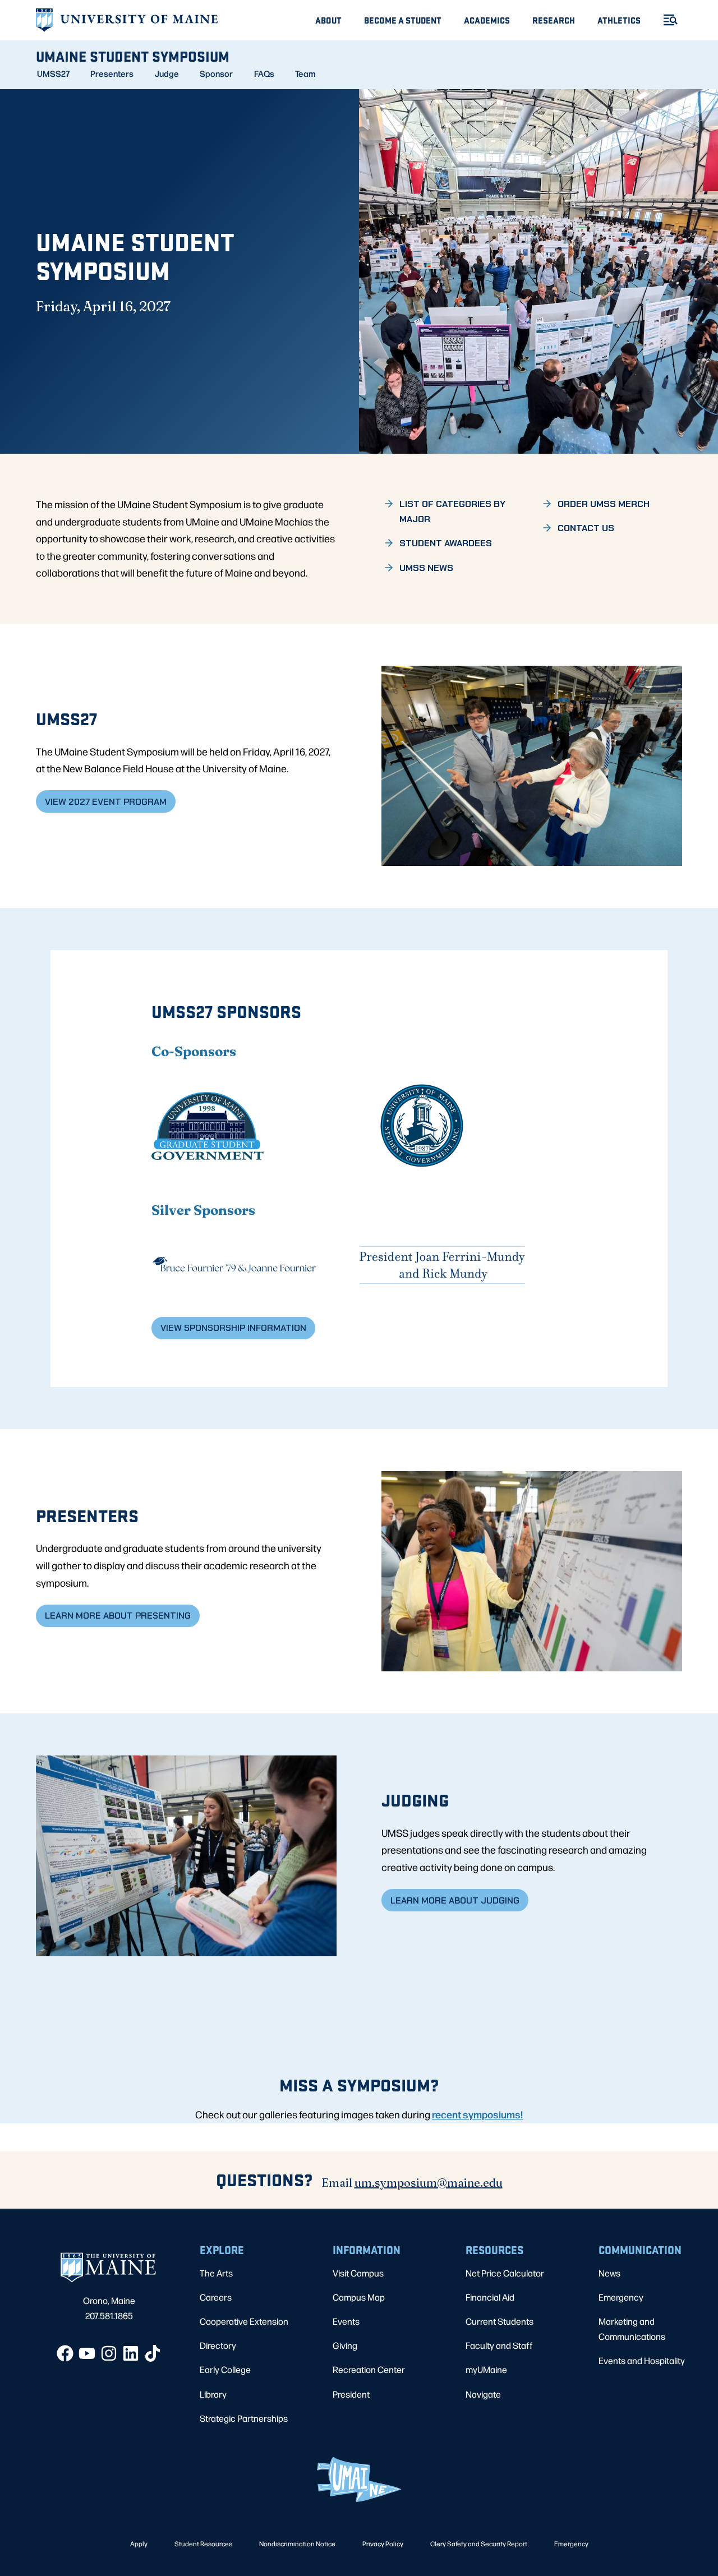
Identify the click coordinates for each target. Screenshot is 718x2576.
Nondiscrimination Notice (297, 2543)
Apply (139, 2543)
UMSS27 (53, 73)
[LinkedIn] (131, 2353)
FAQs (264, 73)
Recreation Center (369, 2369)
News (609, 2273)
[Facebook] (65, 2353)
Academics (487, 20)
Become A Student (403, 20)
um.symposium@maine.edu (429, 2183)
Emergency (621, 2297)
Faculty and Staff (499, 2345)
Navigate (483, 2394)
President (351, 2394)
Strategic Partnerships (244, 2418)
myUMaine (486, 2369)
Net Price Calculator (505, 2273)
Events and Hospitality (642, 2360)
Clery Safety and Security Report (479, 2543)
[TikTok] (153, 2353)
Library (213, 2394)
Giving (345, 2345)
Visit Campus (358, 2273)
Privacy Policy (383, 2543)
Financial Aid (490, 2297)
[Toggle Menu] (666, 20)
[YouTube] (87, 2353)
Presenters (112, 73)
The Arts (216, 2273)
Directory (218, 2345)
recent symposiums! (477, 2114)
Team (305, 73)
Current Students (500, 2321)
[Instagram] (109, 2353)
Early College (225, 2369)
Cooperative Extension (244, 2321)
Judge (167, 73)
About (328, 20)
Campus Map (359, 2297)
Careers (216, 2297)
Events (346, 2321)
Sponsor (216, 73)
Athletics (619, 20)
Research (554, 20)
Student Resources (203, 2543)
